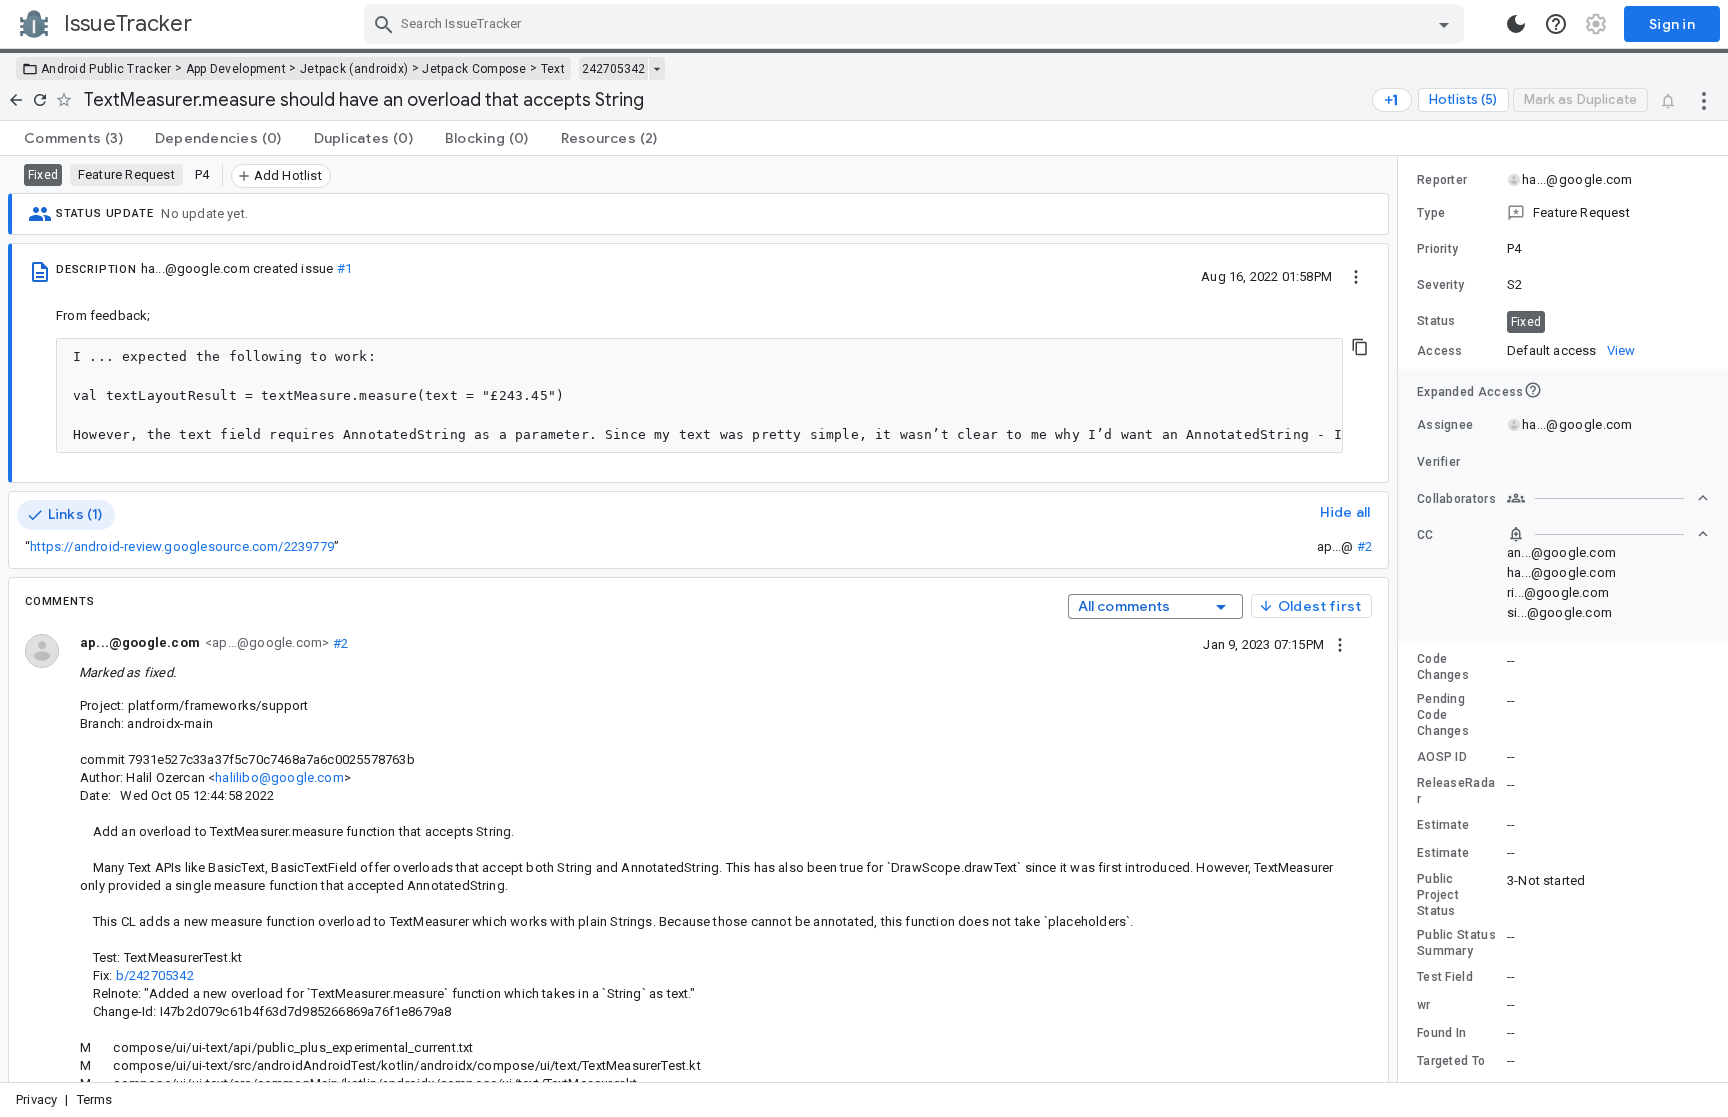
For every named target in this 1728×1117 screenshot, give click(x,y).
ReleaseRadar (1456, 791)
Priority (1437, 249)
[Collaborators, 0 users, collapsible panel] (1608, 498)
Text (553, 69)
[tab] (73, 138)
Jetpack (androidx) (354, 69)
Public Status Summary (1456, 943)
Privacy (36, 1099)
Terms (95, 1099)
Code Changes (1443, 667)
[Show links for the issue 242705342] (656, 69)
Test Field (1445, 977)
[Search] (384, 24)
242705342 (613, 69)
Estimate (1443, 825)
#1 (344, 268)
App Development (236, 69)
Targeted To (1451, 1061)
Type (1431, 213)
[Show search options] (1444, 24)
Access (1440, 351)
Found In (1441, 1033)
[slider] (1401, 619)
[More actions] (1704, 100)
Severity (1440, 285)
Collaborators (1456, 499)
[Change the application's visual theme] (1516, 24)
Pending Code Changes (1443, 715)
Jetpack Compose (474, 69)
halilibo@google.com (279, 777)
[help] (1556, 24)
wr (1424, 1005)
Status (1436, 321)
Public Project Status (1438, 895)
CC (1425, 535)
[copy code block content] (1360, 347)
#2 (1364, 546)
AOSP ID (1442, 757)
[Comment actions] (1340, 644)
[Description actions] (1356, 276)
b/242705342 (155, 975)
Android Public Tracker (106, 69)
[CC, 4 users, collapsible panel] (1608, 534)
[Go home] (16, 100)
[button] (1563, 213)
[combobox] (916, 24)
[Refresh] (40, 100)
